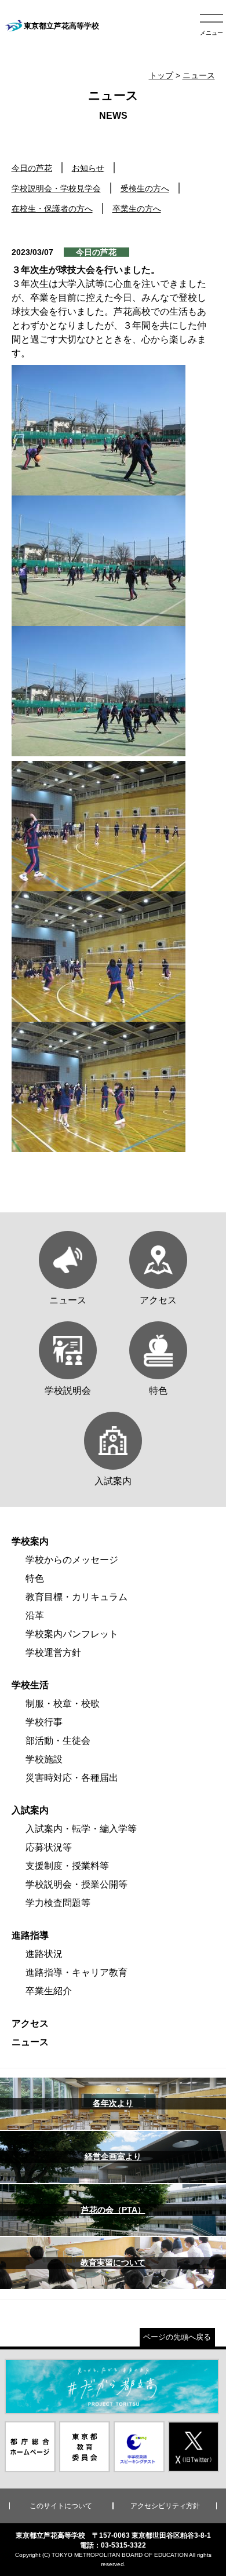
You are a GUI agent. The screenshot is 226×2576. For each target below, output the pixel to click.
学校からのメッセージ (72, 1560)
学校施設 (44, 1759)
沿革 (35, 1615)
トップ (161, 75)
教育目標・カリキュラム (76, 1597)
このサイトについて (61, 2506)
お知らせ (88, 168)
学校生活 (30, 1685)
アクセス (30, 2023)
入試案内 (30, 1810)
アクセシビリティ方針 (165, 2506)
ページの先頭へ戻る (177, 2337)
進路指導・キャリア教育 (76, 1972)
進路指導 (30, 1935)
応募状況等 (49, 1847)
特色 (35, 1578)
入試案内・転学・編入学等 (81, 1829)
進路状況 (44, 1954)
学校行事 (44, 1722)
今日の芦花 (32, 168)
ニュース (199, 75)
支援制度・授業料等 (67, 1866)
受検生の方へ (145, 188)
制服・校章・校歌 (63, 1704)
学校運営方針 (53, 1653)
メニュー (212, 33)
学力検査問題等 (58, 1903)
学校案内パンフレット (72, 1634)
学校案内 (30, 1541)
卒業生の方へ (137, 209)
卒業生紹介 (49, 1991)
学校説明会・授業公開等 (76, 1884)
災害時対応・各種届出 (72, 1778)
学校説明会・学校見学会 (56, 188)
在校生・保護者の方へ (52, 209)
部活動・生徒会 (58, 1741)
